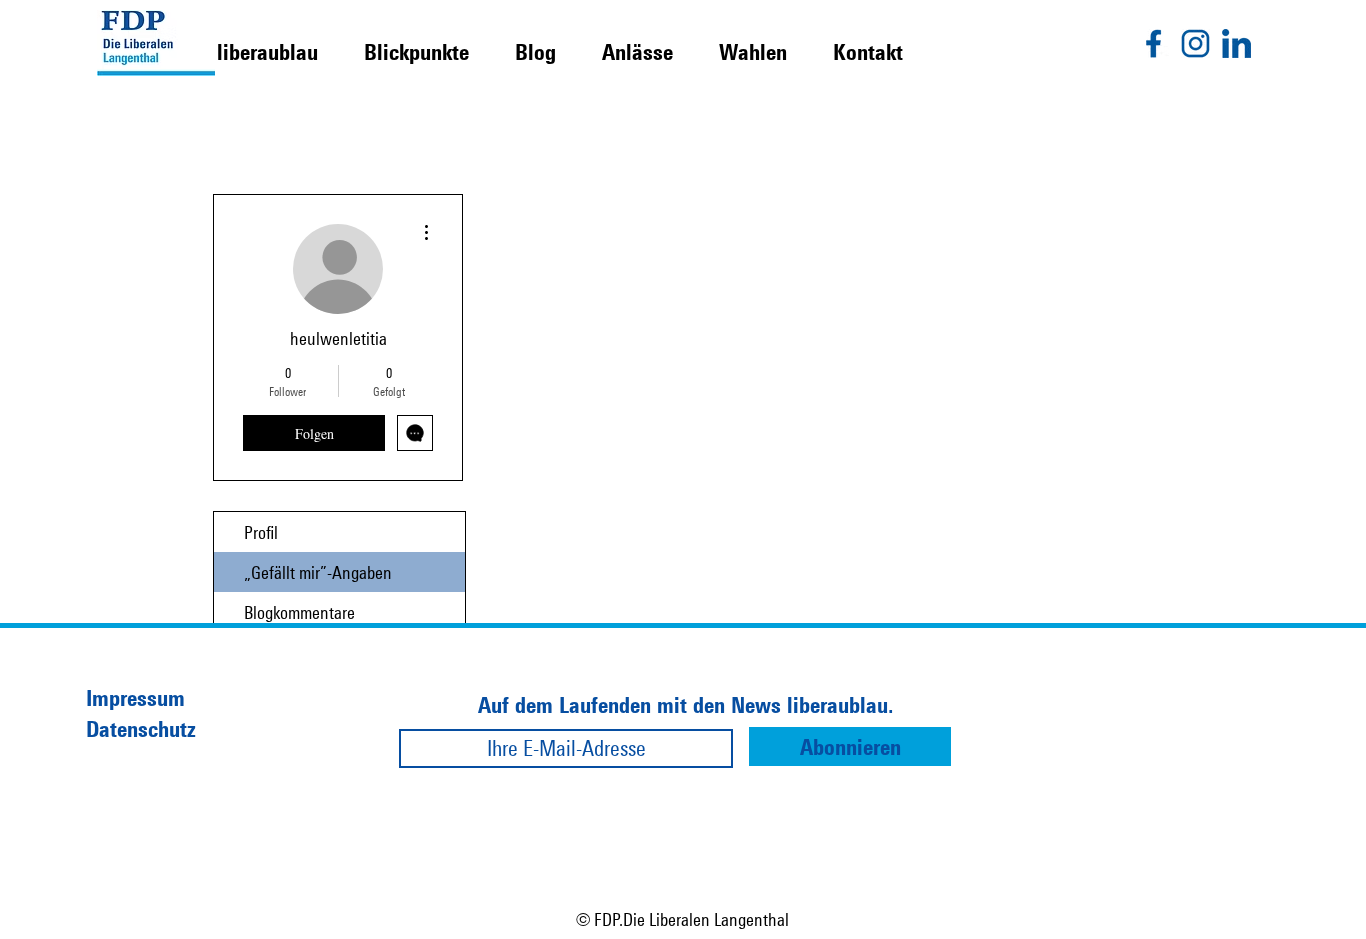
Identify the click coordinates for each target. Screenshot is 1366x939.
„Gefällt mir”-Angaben (318, 572)
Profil (261, 532)
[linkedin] (1236, 43)
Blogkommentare (299, 612)
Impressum (135, 697)
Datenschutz (141, 728)
